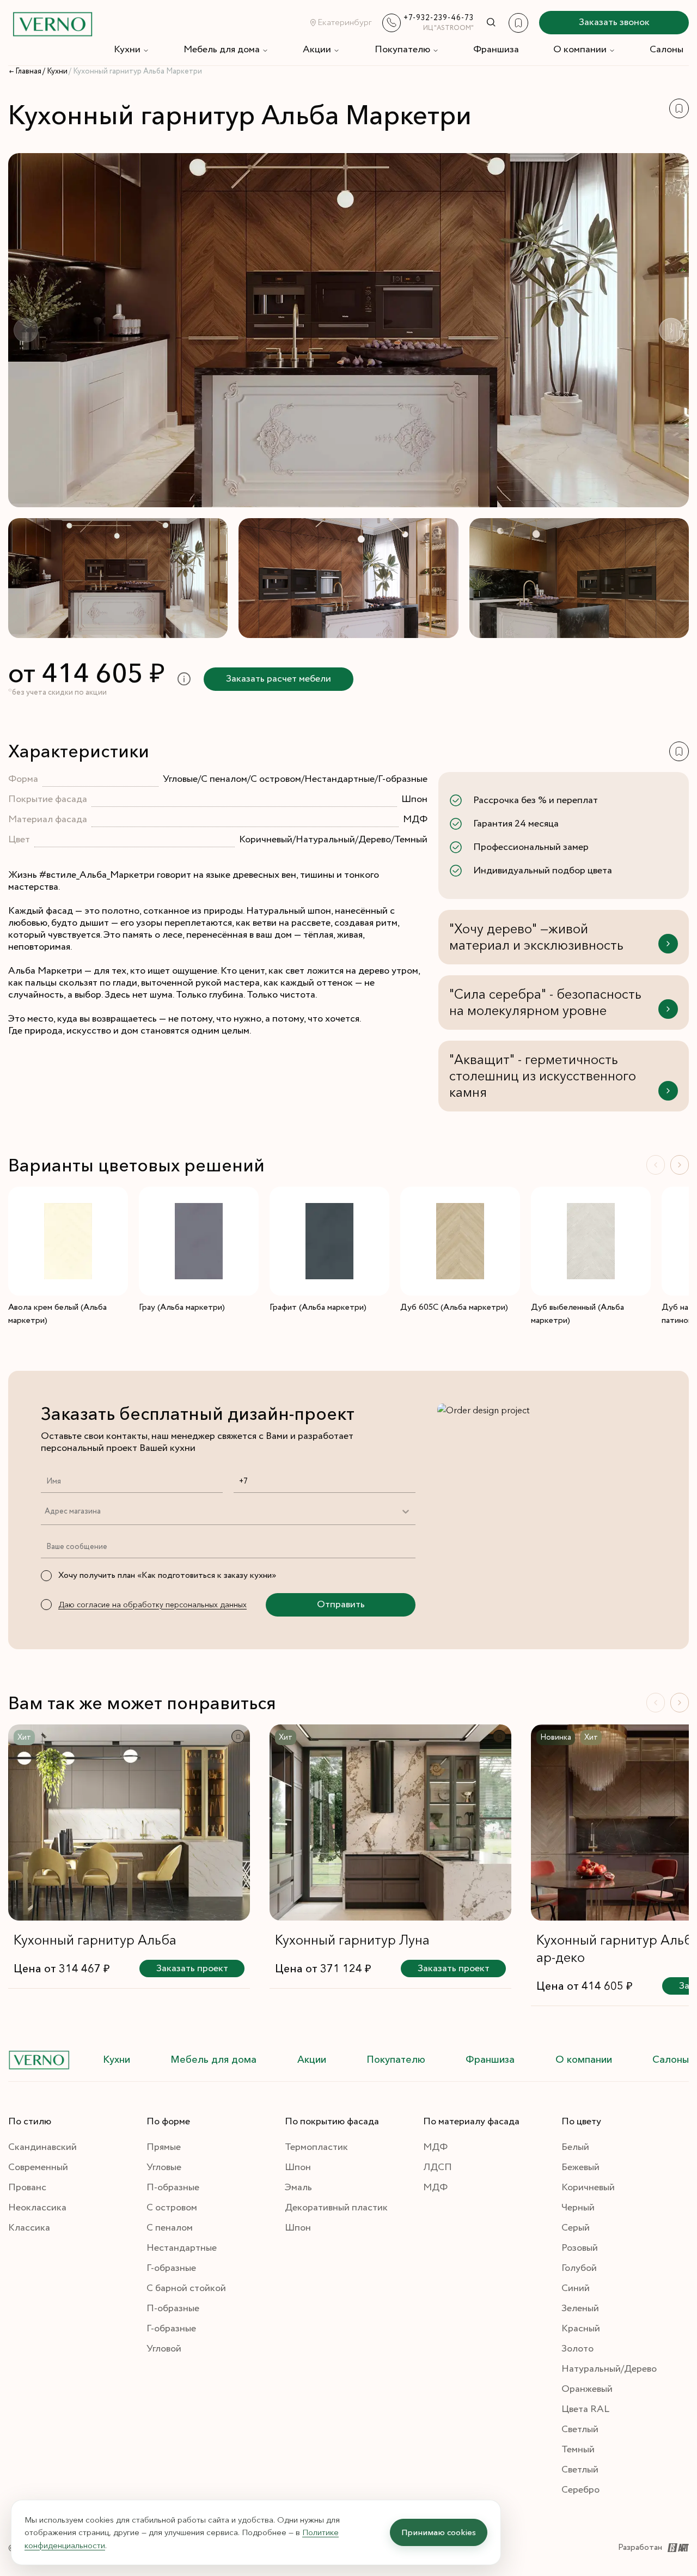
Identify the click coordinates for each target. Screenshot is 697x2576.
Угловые (164, 2167)
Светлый (580, 2429)
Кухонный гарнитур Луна (352, 1940)
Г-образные (171, 2268)
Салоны (667, 50)
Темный (578, 2450)
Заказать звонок (614, 22)
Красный (581, 2329)
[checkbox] (46, 1576)
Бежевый (580, 2167)
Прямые (164, 2147)
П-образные (173, 2188)
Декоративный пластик (336, 2208)
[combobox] (44, 1511)
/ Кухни (55, 71)
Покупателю (402, 50)
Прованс (27, 2188)
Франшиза (496, 50)
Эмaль (298, 2188)
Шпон (298, 2167)
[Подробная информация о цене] (184, 679)
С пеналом (170, 2228)
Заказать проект (192, 1969)
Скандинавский (42, 2147)
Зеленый (580, 2308)
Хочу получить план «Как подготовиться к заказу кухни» (167, 1575)
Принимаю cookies (439, 2532)
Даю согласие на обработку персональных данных (152, 1605)
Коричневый (588, 2188)
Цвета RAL (585, 2409)
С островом (172, 2208)
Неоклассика (37, 2208)
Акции (317, 50)
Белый (575, 2147)
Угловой (164, 2349)
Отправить (341, 1605)
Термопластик (316, 2147)
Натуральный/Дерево (609, 2369)
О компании (580, 50)
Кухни (127, 50)
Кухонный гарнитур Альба (95, 1940)
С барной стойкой (186, 2288)
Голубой (579, 2268)
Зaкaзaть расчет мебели (279, 679)
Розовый (580, 2248)
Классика (29, 2228)
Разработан (640, 2547)
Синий (576, 2288)
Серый (576, 2228)
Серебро (580, 2490)
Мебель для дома (222, 50)
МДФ (435, 2147)
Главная (28, 71)
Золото (577, 2349)
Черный (578, 2208)
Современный (38, 2167)
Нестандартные (182, 2248)
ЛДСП (438, 2167)
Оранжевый (587, 2389)
